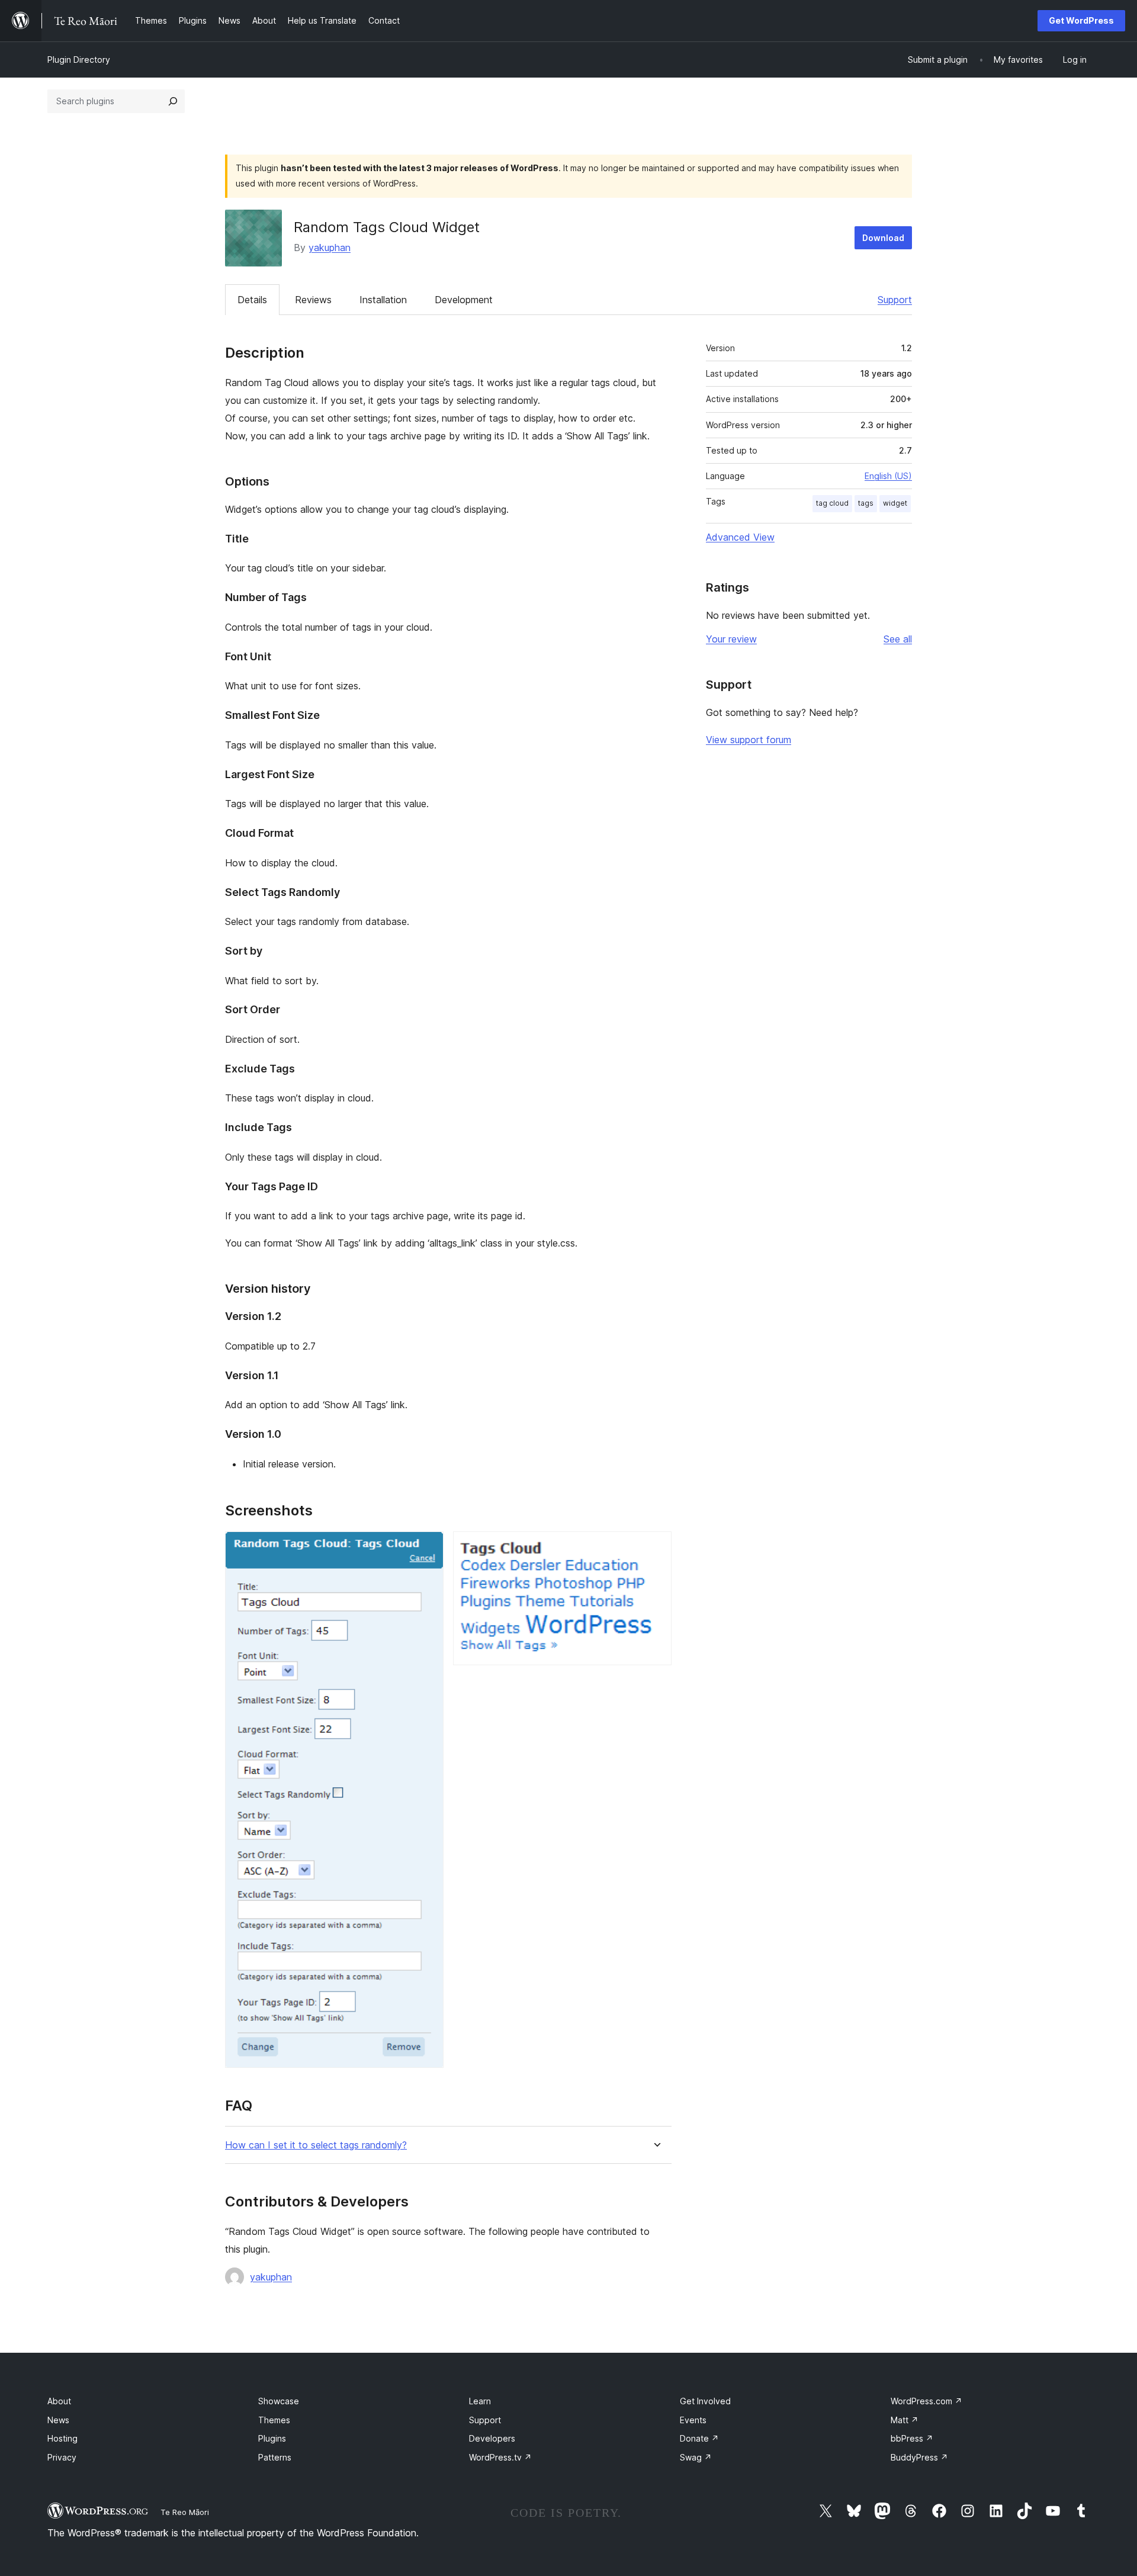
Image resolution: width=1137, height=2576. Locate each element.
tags (866, 503)
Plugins (272, 2438)
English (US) (888, 476)
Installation (383, 300)
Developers (492, 2438)
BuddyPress (919, 2457)
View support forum (749, 740)
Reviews (313, 300)
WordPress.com (926, 2401)
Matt (905, 2420)
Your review (731, 639)
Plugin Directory (79, 60)
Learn (480, 2401)
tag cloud (832, 503)
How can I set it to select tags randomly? (316, 2145)
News (58, 2420)
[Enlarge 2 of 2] (656, 1547)
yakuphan (330, 248)
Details (252, 300)
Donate (699, 2438)
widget (895, 503)
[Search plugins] (173, 101)
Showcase (279, 2401)
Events (693, 2420)
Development (464, 300)
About (59, 2401)
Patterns (275, 2457)
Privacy (62, 2457)
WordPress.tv (500, 2457)
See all (898, 639)
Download (883, 238)
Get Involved (705, 2401)
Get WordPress (1081, 20)
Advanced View (740, 537)
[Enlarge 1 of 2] (428, 1547)
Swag (696, 2457)
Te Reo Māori (185, 2512)
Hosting (62, 2438)
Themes (274, 2420)
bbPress (912, 2438)
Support (895, 300)
